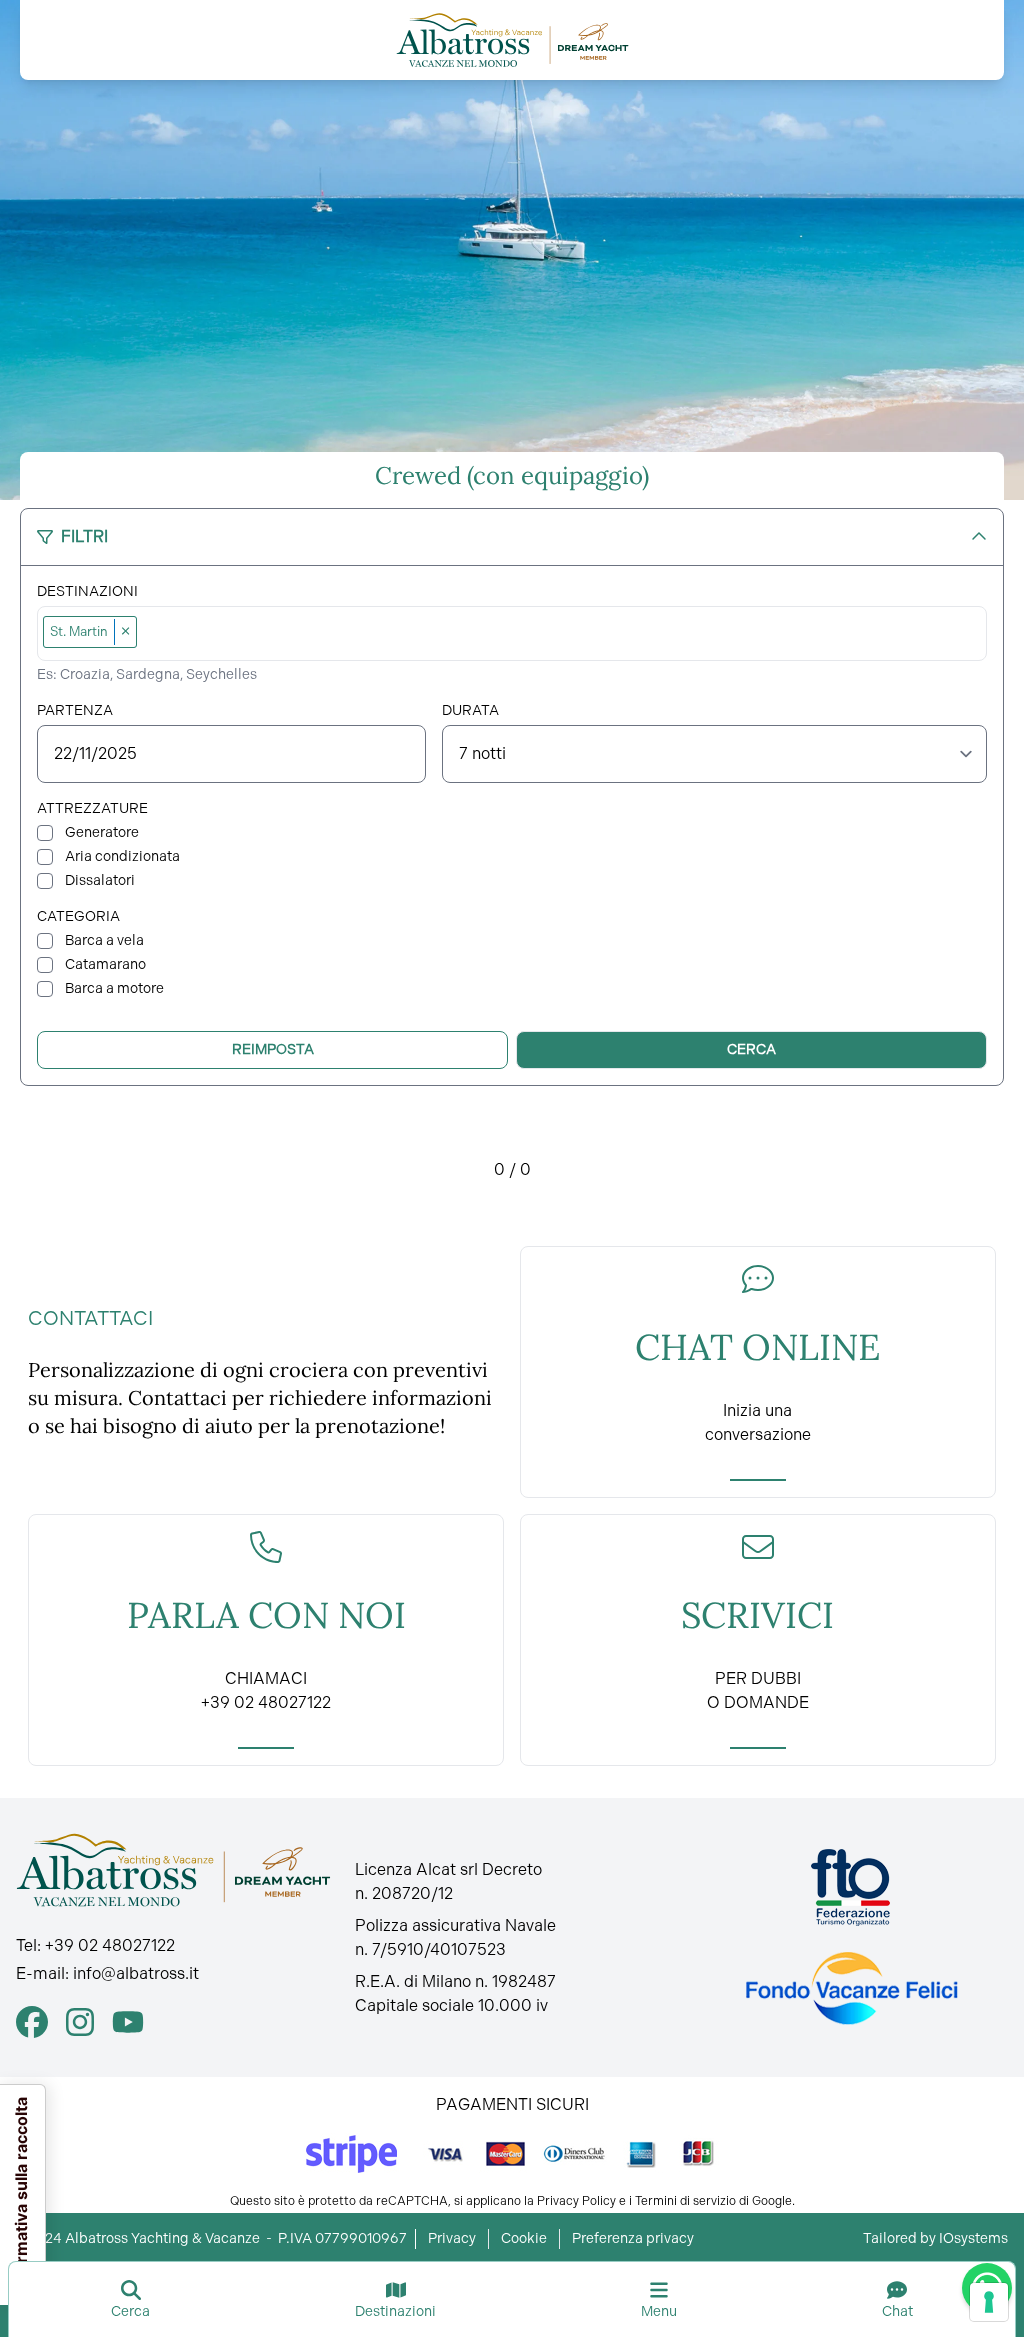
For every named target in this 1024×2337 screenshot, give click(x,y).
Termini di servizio (685, 2201)
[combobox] (562, 633)
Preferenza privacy (633, 2238)
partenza (75, 710)
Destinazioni (87, 591)
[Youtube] (128, 2022)
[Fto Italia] (850, 1887)
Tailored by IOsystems (935, 2238)
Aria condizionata (122, 856)
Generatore (102, 832)
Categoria (78, 916)
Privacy (452, 2238)
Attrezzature (92, 808)
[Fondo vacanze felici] (850, 1988)
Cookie (524, 2238)
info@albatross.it (136, 1973)
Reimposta (273, 1049)
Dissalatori (100, 880)
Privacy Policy (576, 2201)
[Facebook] (32, 2022)
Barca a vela (104, 940)
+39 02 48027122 (110, 1945)
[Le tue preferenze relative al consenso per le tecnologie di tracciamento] (989, 2302)
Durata (470, 710)
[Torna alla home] (512, 40)
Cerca (751, 1049)
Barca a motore (114, 988)
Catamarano (105, 964)
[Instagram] (80, 2022)
